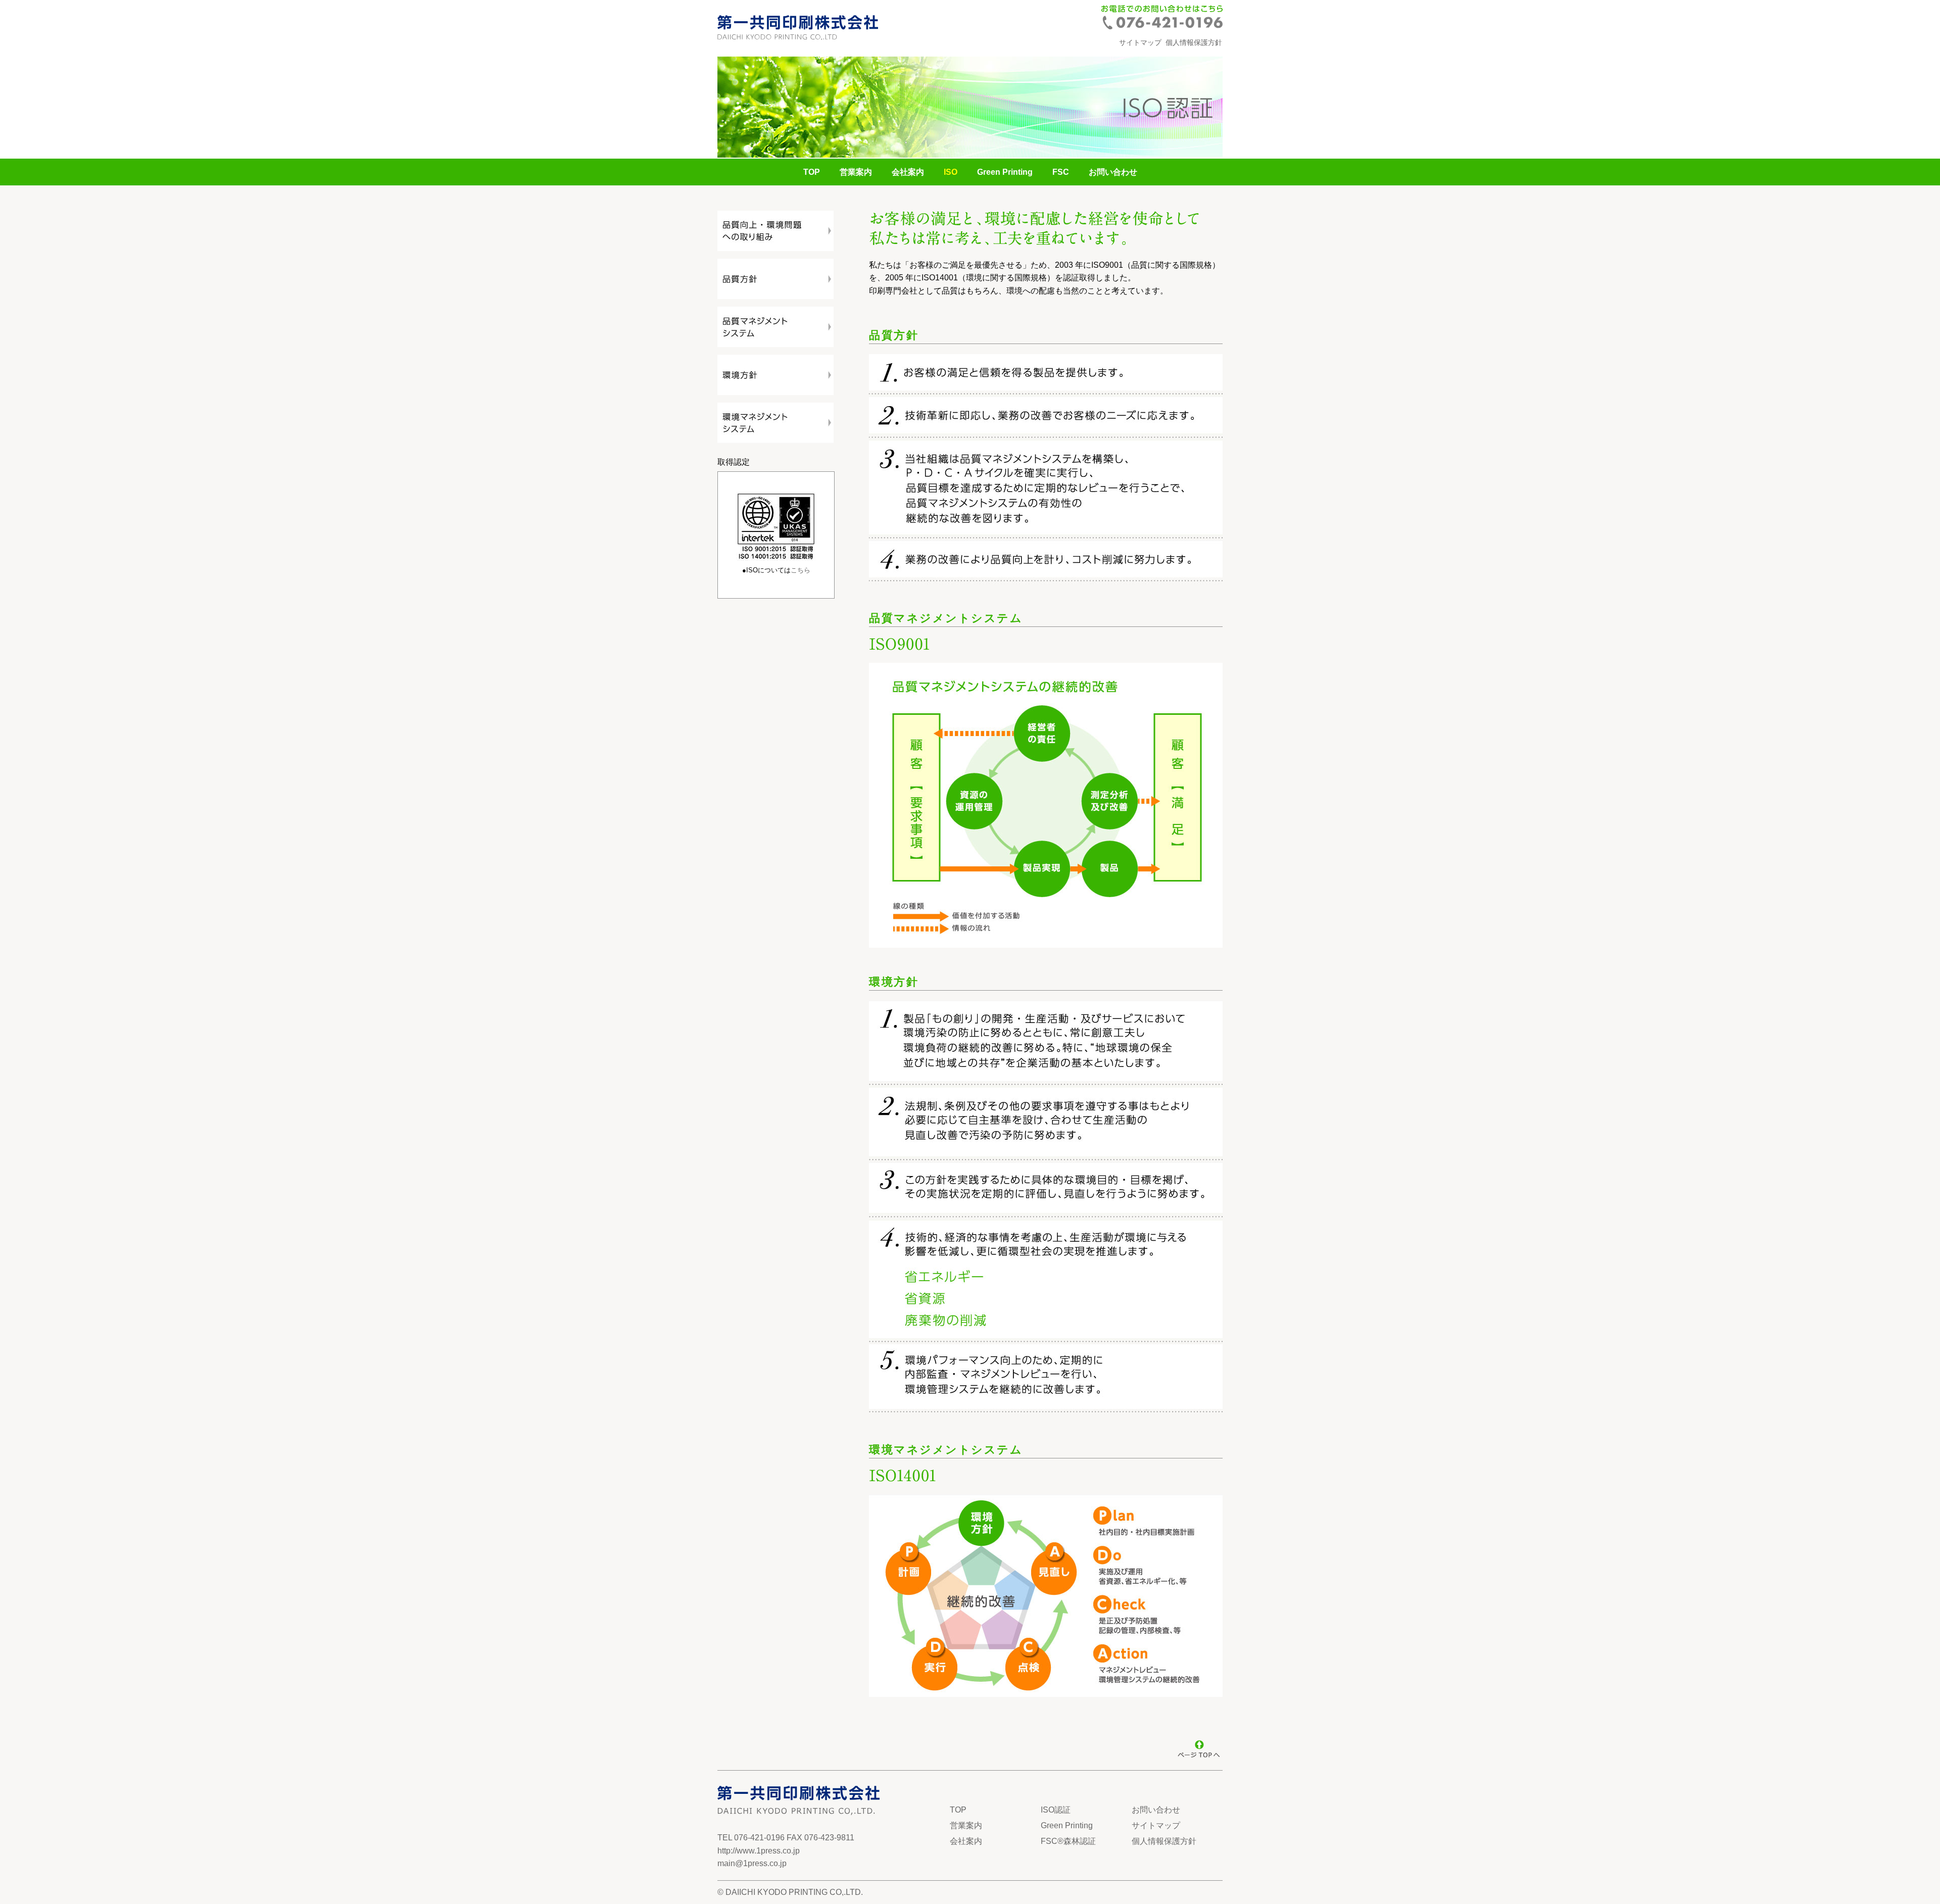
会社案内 (908, 172)
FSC (1061, 172)
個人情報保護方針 (1194, 42)
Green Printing (1005, 172)
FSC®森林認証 (1068, 1841)
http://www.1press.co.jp (759, 1851)
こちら (801, 570)
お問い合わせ (1113, 172)
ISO (951, 172)
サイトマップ (1140, 42)
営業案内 (856, 172)
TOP (812, 172)
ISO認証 (1056, 1810)
